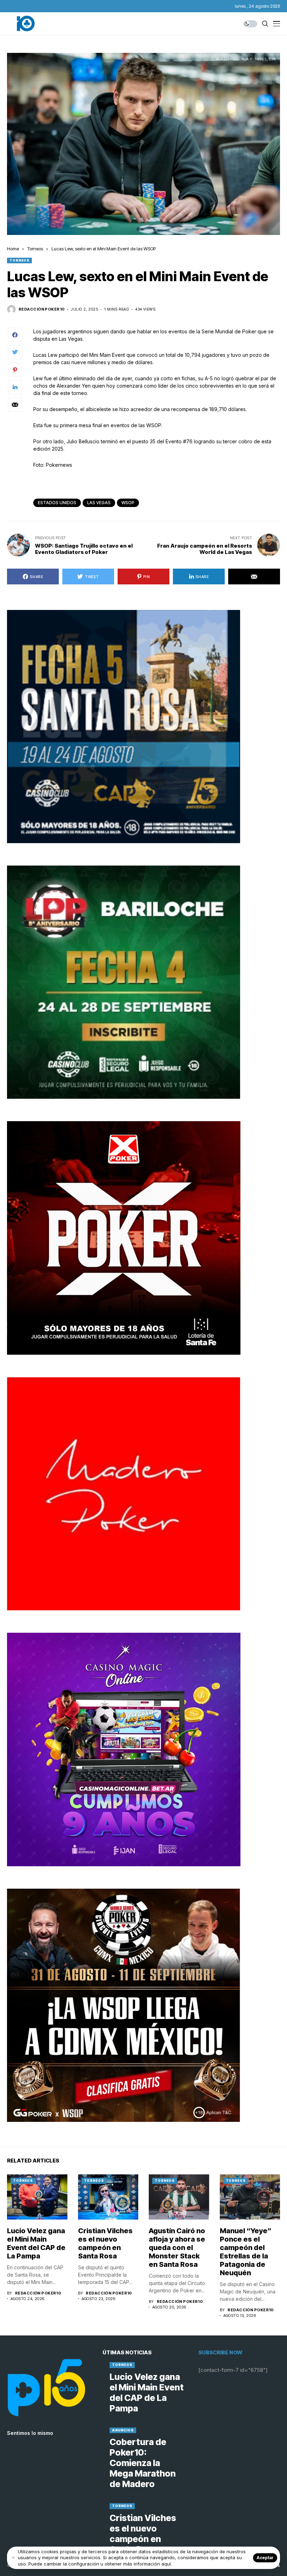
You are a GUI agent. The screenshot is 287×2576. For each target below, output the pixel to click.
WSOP (128, 503)
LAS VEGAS (99, 503)
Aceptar (265, 2558)
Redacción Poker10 (41, 309)
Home (13, 249)
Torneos (35, 249)
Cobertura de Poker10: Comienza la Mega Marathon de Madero (143, 2463)
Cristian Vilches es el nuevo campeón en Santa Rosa (105, 2243)
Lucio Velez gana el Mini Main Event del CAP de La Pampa (36, 2243)
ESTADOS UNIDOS (57, 503)
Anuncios (123, 2430)
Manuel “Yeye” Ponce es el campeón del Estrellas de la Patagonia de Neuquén (246, 2252)
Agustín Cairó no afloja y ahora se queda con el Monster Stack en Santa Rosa (177, 2248)
